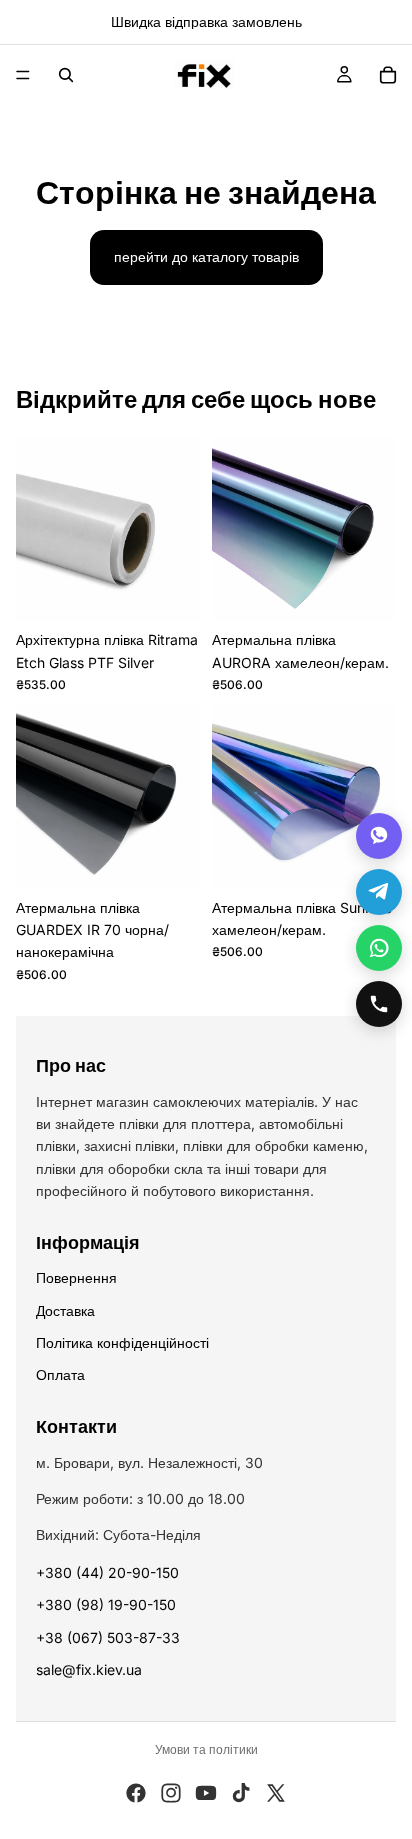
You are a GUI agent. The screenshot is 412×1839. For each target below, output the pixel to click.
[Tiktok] (241, 1793)
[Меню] (23, 75)
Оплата (60, 1374)
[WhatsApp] (379, 948)
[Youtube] (206, 1793)
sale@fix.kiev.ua (89, 1669)
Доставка (65, 1310)
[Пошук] (66, 75)
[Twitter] (276, 1793)
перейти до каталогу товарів (206, 256)
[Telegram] (379, 892)
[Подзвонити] (379, 1004)
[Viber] (379, 836)
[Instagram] (171, 1793)
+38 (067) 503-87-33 (108, 1637)
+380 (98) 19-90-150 (106, 1604)
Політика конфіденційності (122, 1342)
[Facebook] (136, 1793)
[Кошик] (388, 75)
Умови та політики (206, 1749)
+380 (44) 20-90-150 (107, 1572)
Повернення (76, 1277)
